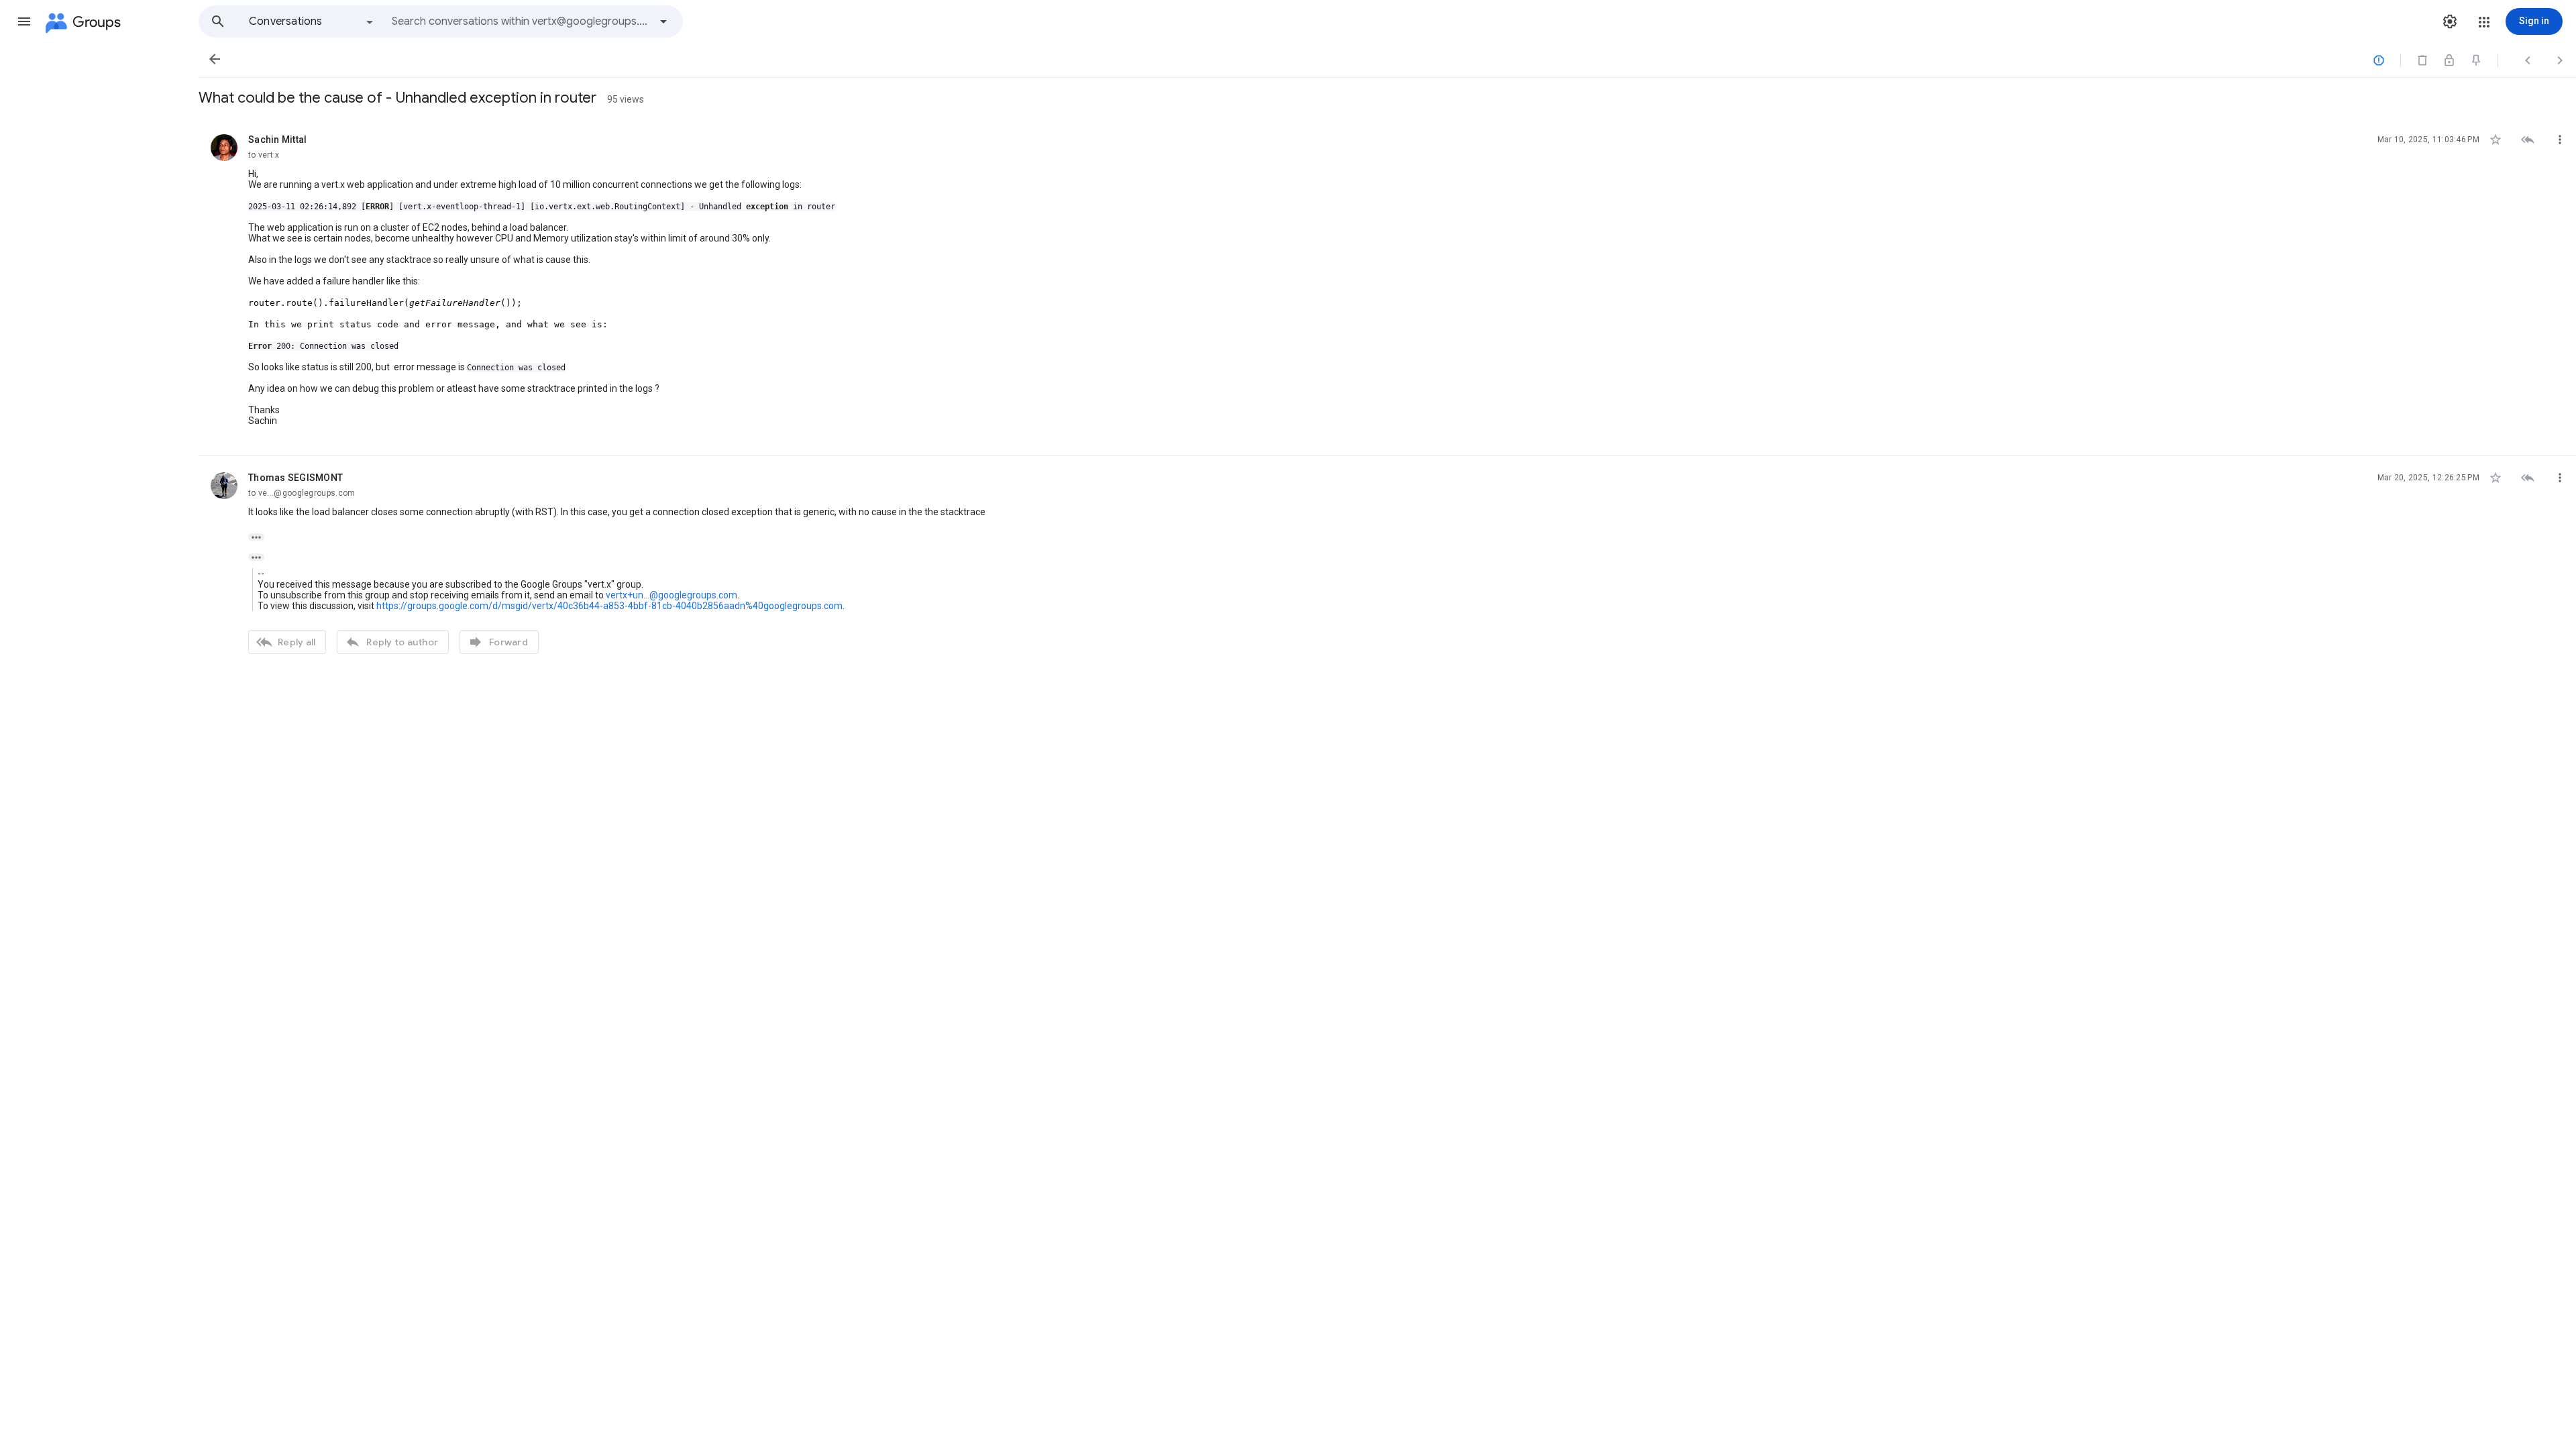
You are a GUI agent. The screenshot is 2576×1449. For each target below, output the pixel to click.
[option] (312, 21)
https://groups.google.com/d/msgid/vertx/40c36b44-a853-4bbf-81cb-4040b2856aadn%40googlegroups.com (609, 606)
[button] (24, 21)
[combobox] (521, 21)
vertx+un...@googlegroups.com (672, 595)
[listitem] (1387, 287)
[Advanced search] (663, 21)
